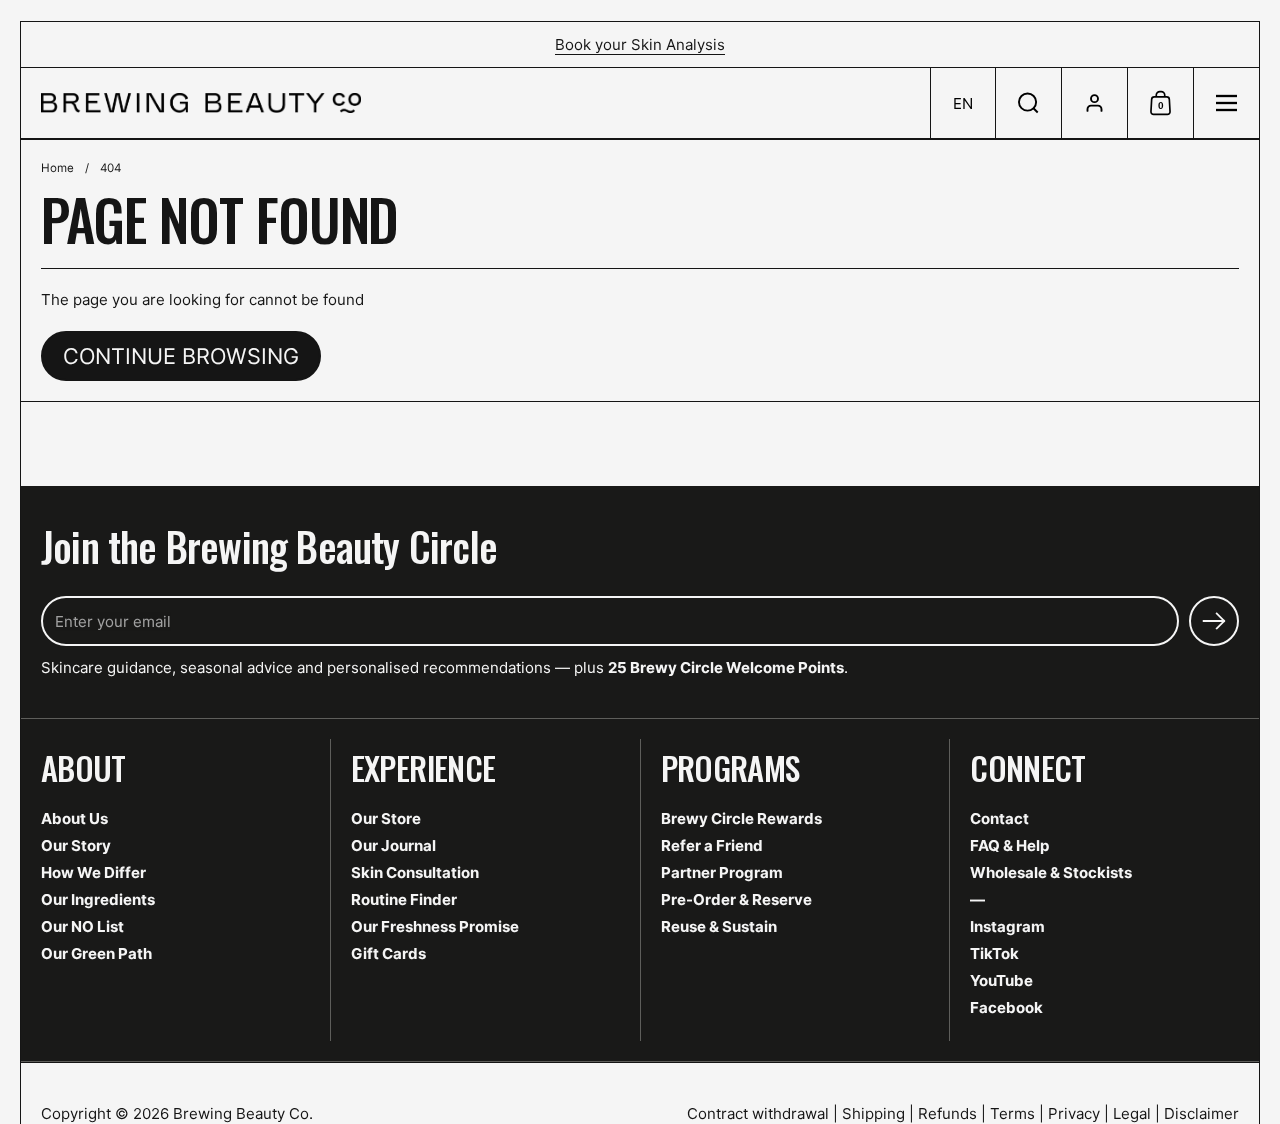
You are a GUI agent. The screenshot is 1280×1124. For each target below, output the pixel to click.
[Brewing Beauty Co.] (201, 103)
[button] (962, 103)
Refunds (947, 1113)
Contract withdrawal (758, 1113)
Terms (1012, 1113)
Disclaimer (1201, 1113)
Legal (1132, 1113)
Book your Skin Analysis (640, 44)
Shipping (873, 1113)
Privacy (1074, 1113)
